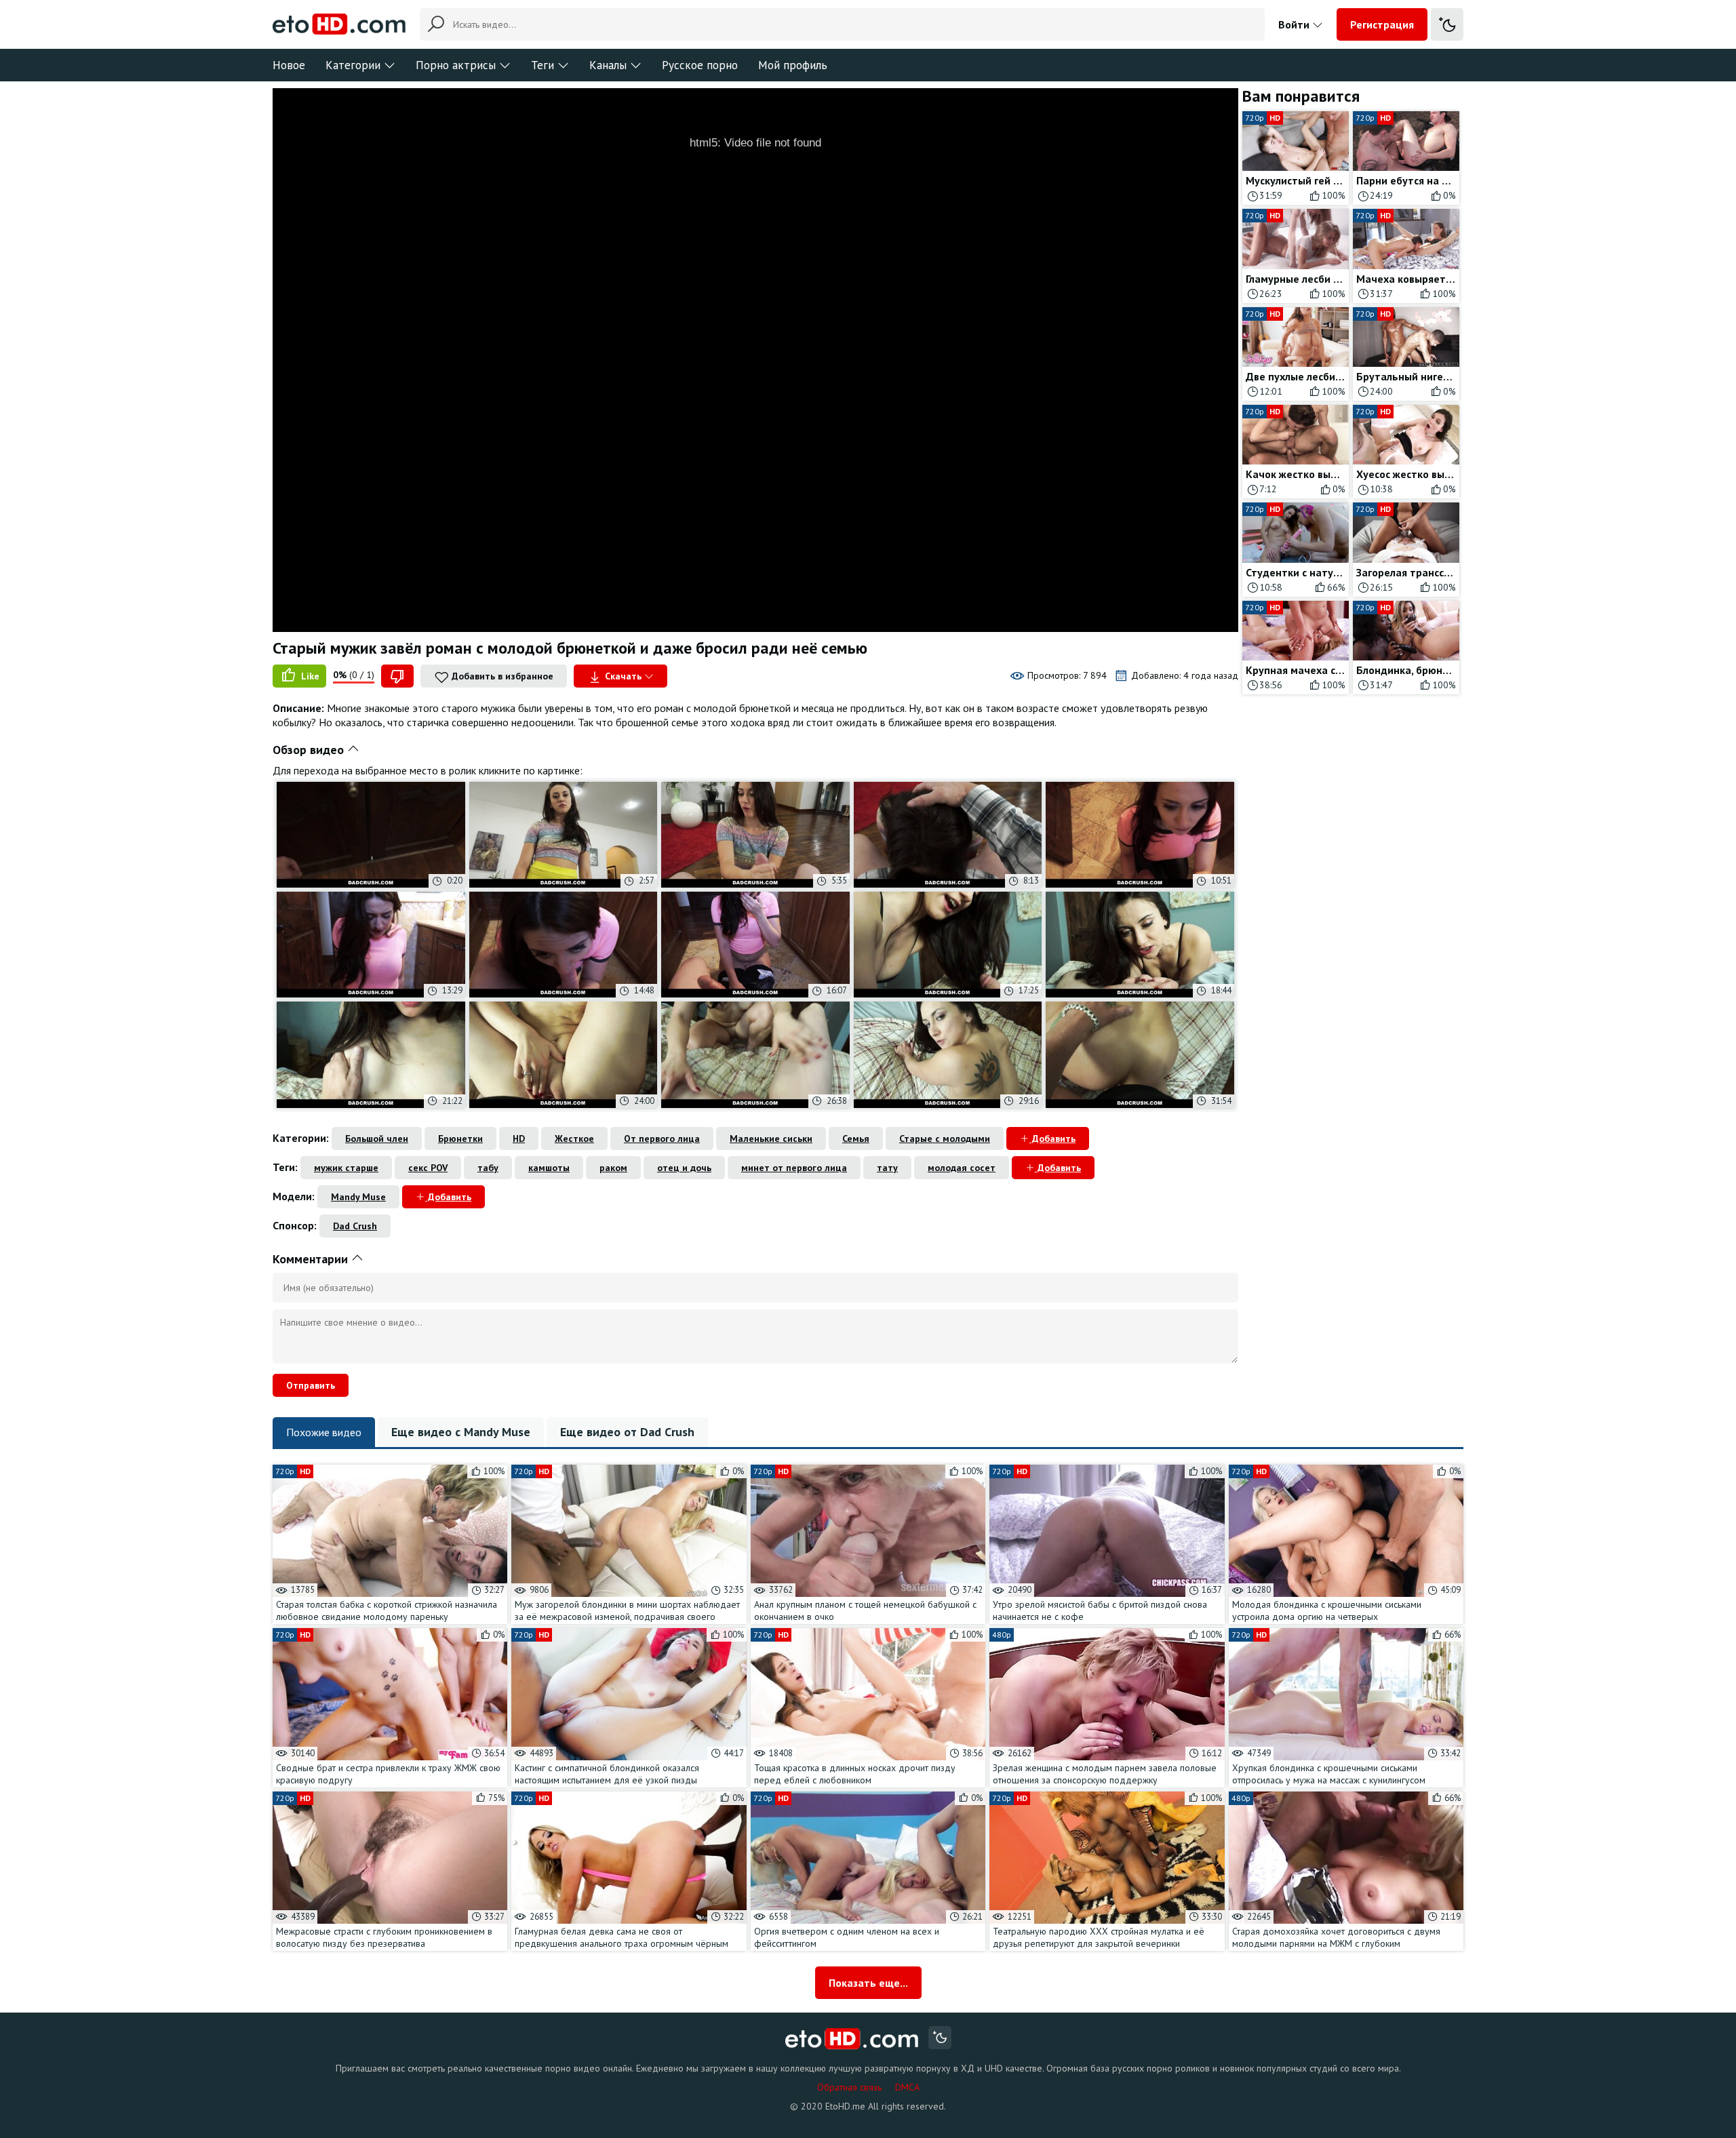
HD (519, 1139)
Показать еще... (868, 1983)
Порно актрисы (456, 65)
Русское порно (700, 65)
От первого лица (662, 1139)
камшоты (549, 1168)
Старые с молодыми (945, 1139)
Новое (289, 65)
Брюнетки (460, 1139)
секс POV (428, 1168)
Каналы (608, 65)
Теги (542, 65)
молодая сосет (962, 1168)
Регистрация (1382, 24)
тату (887, 1168)
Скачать (623, 676)
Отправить (311, 1385)
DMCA (907, 2087)
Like (309, 676)
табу (488, 1168)
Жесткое (574, 1139)
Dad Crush (355, 1226)
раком (613, 1168)
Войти (1295, 24)
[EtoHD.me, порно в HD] (852, 2039)
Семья (856, 1139)
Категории (353, 65)
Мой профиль (793, 65)
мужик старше (346, 1168)
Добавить (1052, 1139)
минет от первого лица (794, 1168)
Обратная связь (849, 2087)
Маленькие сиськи (771, 1139)
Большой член (377, 1139)
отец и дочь (684, 1168)
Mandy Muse (358, 1197)
